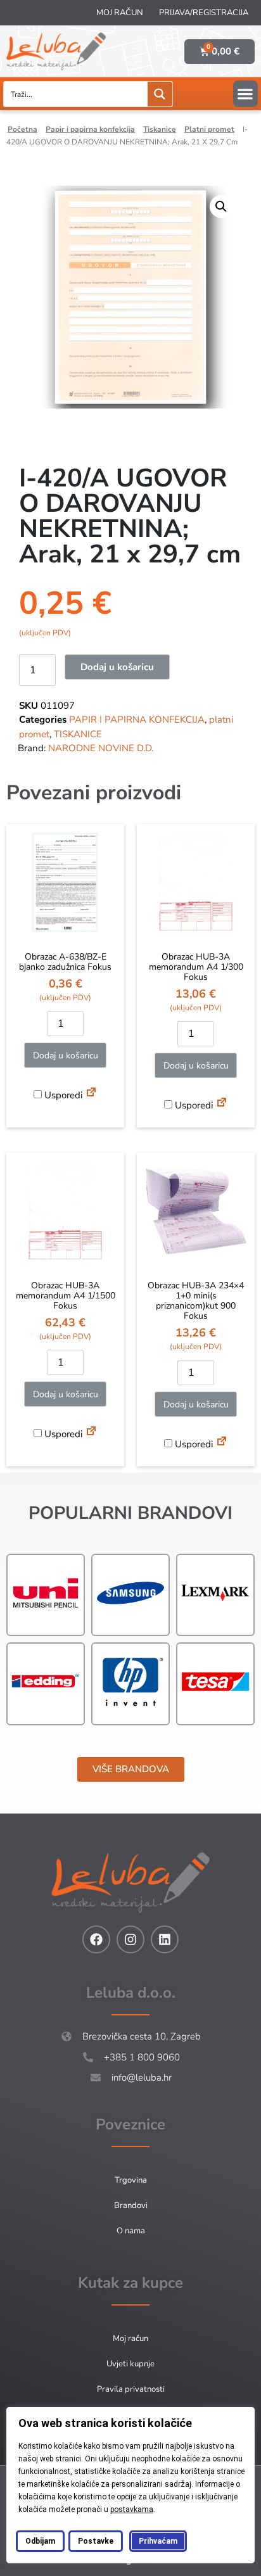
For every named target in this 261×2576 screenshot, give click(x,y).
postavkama (132, 2509)
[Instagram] (130, 1939)
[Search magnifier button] (160, 94)
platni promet (209, 129)
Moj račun (120, 13)
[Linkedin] (165, 1939)
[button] (245, 94)
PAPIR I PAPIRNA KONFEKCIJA (90, 129)
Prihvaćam (158, 2541)
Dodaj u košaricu (117, 667)
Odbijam (40, 2541)
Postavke (96, 2541)
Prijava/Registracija (204, 13)
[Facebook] (96, 1939)
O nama (131, 2231)
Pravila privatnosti (131, 2389)
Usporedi (62, 1095)
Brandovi (131, 2205)
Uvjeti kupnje (130, 2364)
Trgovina (131, 2180)
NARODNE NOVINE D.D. (101, 748)
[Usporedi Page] (91, 1094)
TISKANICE (160, 129)
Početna (22, 129)
